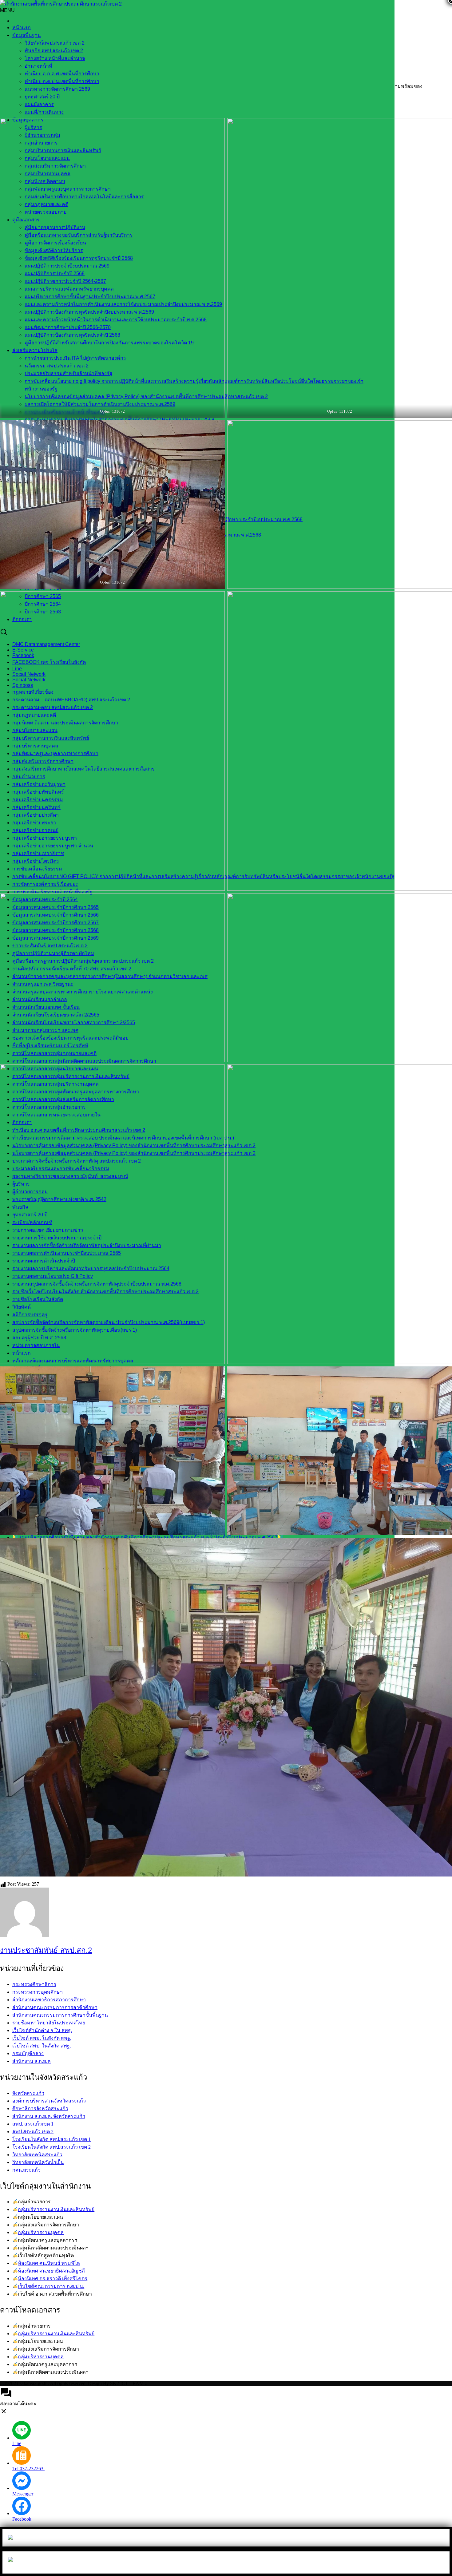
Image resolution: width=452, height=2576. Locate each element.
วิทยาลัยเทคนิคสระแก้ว (37, 2155)
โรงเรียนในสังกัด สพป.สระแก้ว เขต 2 (52, 2147)
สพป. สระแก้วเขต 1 (33, 2124)
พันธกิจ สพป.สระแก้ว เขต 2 (54, 51)
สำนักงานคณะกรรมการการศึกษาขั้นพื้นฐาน (60, 2015)
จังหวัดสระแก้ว (28, 2093)
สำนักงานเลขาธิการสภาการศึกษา (49, 2000)
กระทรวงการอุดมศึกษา (38, 1992)
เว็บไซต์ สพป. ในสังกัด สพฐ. (42, 2046)
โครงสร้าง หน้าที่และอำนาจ (55, 58)
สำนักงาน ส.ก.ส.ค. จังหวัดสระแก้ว (49, 2116)
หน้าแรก (22, 28)
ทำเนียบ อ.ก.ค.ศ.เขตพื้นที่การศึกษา (62, 74)
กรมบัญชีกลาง (28, 2053)
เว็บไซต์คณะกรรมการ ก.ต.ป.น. (51, 2286)
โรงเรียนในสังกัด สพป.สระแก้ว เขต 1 (52, 2139)
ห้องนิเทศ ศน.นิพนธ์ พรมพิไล (49, 2263)
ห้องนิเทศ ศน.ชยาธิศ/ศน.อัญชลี (51, 2271)
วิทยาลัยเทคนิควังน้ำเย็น (38, 2162)
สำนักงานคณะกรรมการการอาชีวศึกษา (55, 2007)
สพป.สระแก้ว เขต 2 (33, 2132)
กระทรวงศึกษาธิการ (34, 1984)
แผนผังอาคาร (39, 104)
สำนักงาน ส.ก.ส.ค (32, 2061)
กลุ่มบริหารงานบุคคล (41, 2232)
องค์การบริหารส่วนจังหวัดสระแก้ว (49, 2101)
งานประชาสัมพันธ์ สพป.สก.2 (46, 1950)
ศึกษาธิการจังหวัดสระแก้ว (40, 2108)
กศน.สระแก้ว (26, 2170)
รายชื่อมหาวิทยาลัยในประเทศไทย (49, 2023)
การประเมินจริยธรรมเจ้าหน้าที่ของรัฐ (52, 892)
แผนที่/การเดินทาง (44, 112)
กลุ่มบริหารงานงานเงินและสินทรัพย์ (56, 2209)
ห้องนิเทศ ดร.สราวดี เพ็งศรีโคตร (53, 2279)
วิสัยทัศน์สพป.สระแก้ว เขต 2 (55, 43)
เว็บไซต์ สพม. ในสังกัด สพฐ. (42, 2038)
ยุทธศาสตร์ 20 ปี (42, 97)
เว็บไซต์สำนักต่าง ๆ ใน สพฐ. (42, 2030)
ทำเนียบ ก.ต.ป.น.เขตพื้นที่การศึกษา (62, 81)
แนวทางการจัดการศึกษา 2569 (57, 89)
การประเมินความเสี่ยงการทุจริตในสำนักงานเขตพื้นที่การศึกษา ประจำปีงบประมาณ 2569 (119, 420)
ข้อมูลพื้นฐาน (27, 35)
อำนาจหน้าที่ (38, 66)
